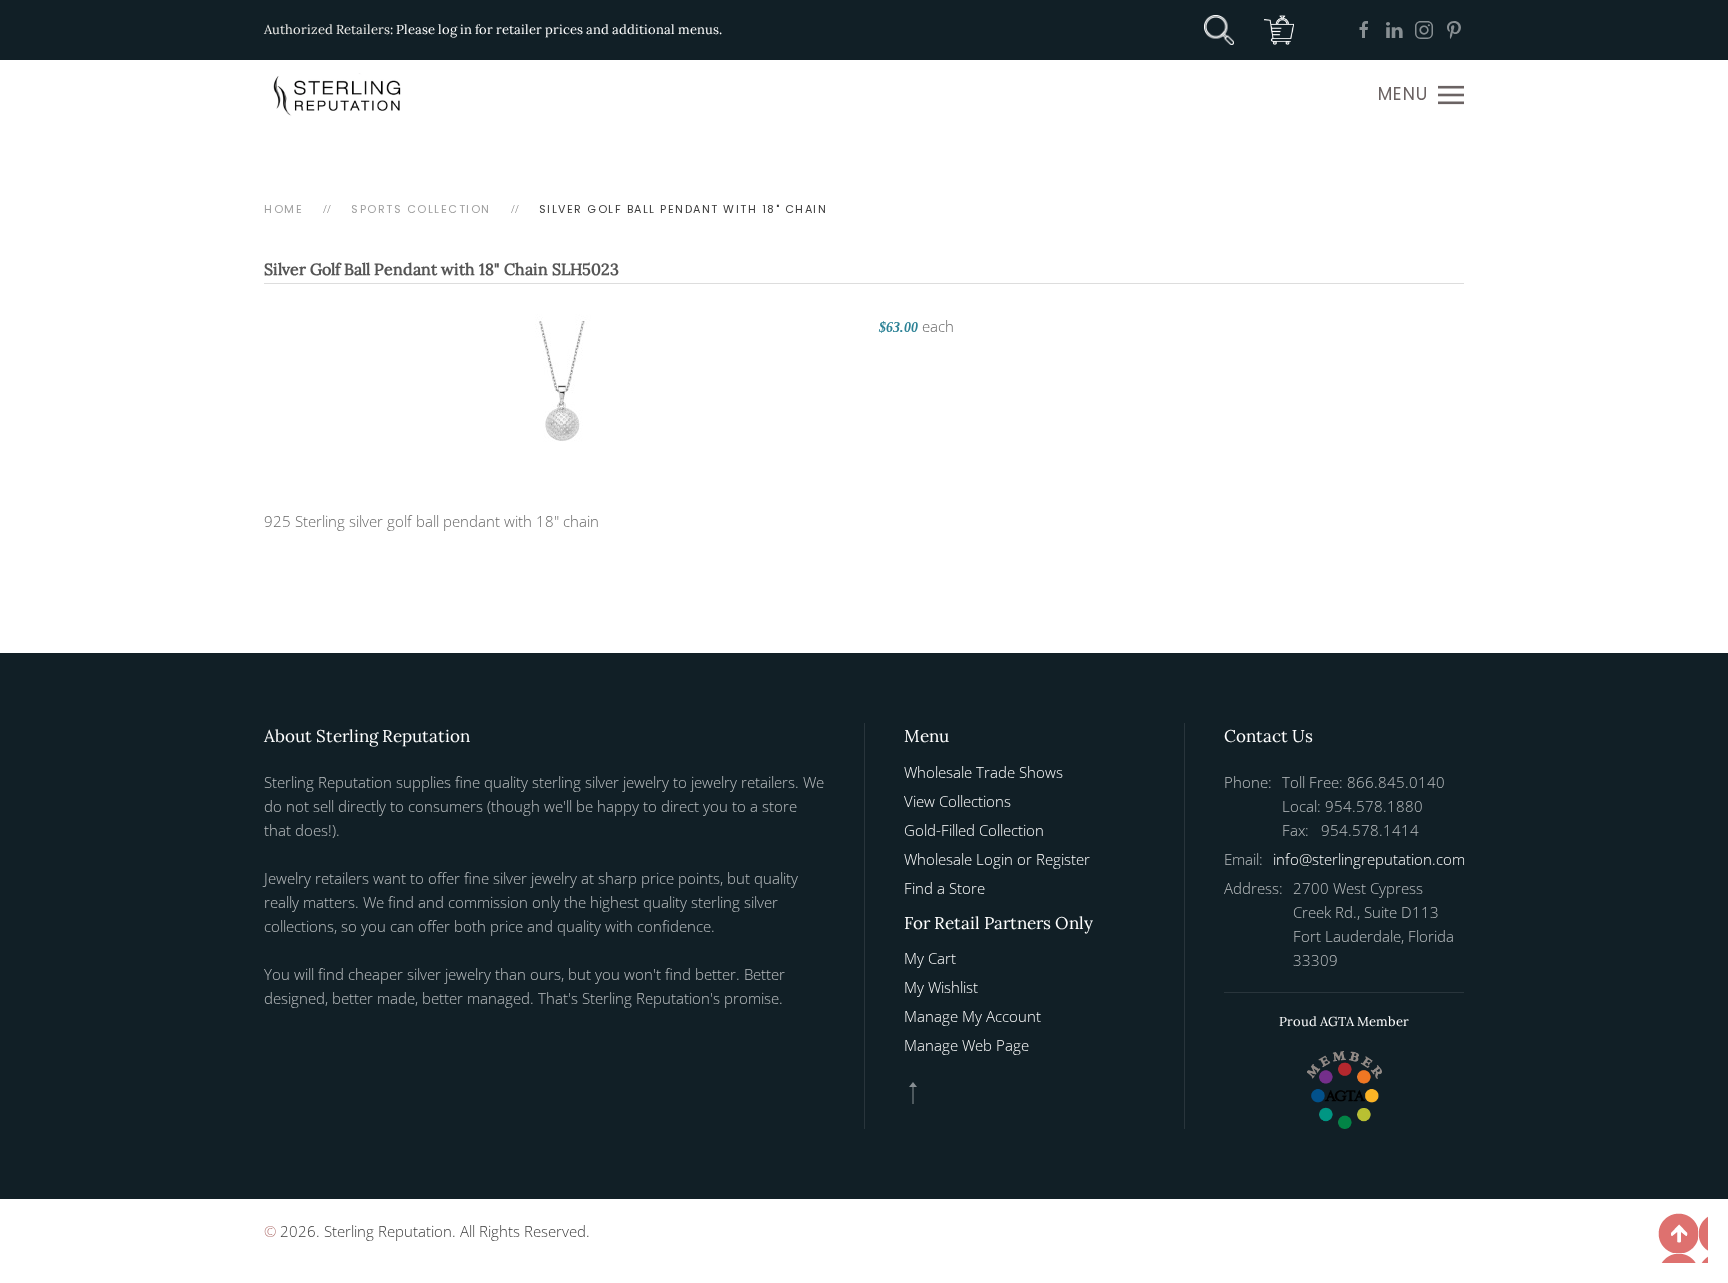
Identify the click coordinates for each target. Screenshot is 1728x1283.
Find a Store (944, 888)
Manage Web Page (966, 1045)
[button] (1421, 95)
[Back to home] (339, 95)
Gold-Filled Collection (974, 830)
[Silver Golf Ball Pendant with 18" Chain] (561, 387)
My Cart (930, 958)
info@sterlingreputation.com (1369, 859)
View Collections (957, 801)
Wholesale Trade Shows (983, 772)
